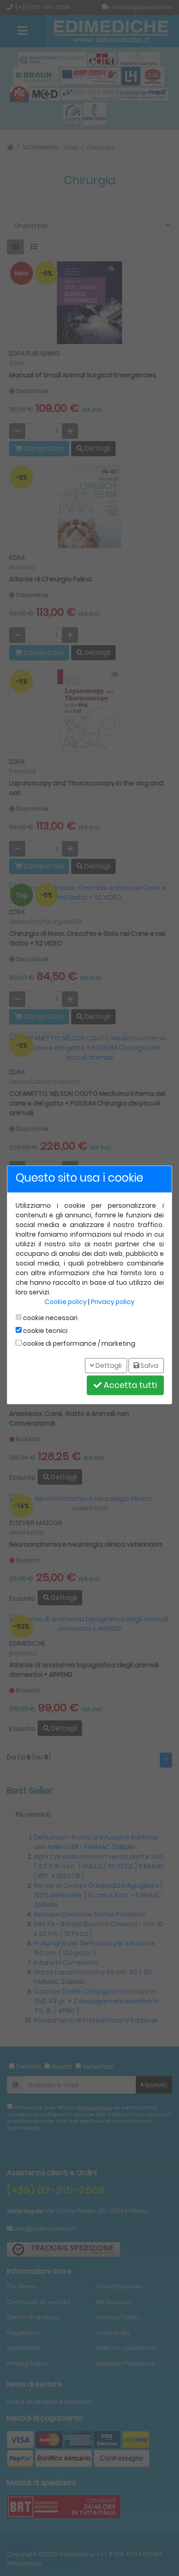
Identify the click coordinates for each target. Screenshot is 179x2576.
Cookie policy (66, 1302)
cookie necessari (50, 1318)
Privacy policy (113, 1302)
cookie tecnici (45, 1331)
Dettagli (108, 1365)
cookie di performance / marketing (78, 1343)
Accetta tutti (129, 1385)
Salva (149, 1365)
